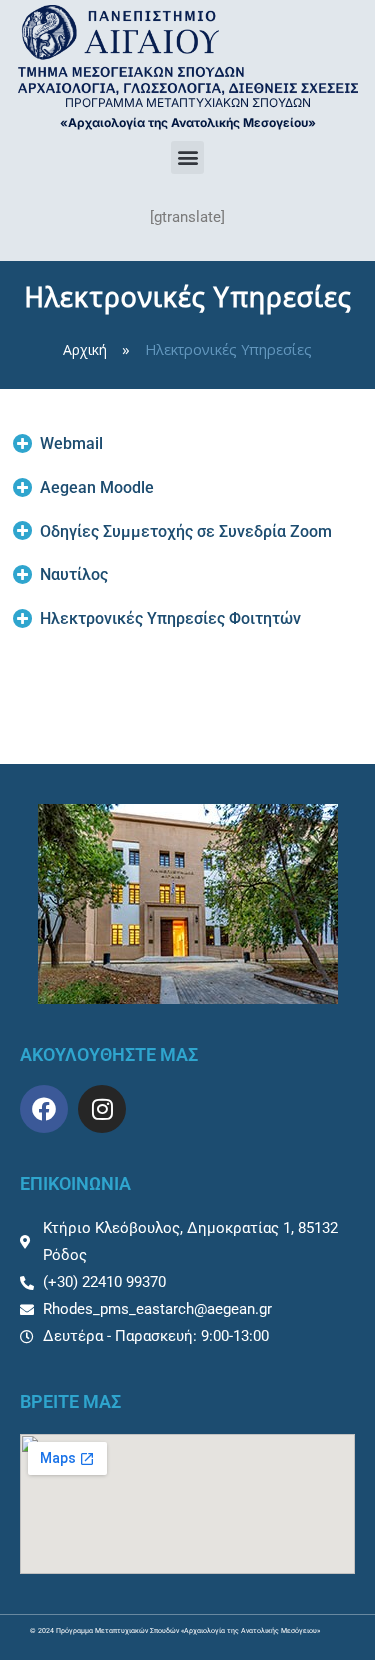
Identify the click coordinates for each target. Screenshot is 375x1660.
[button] (187, 157)
